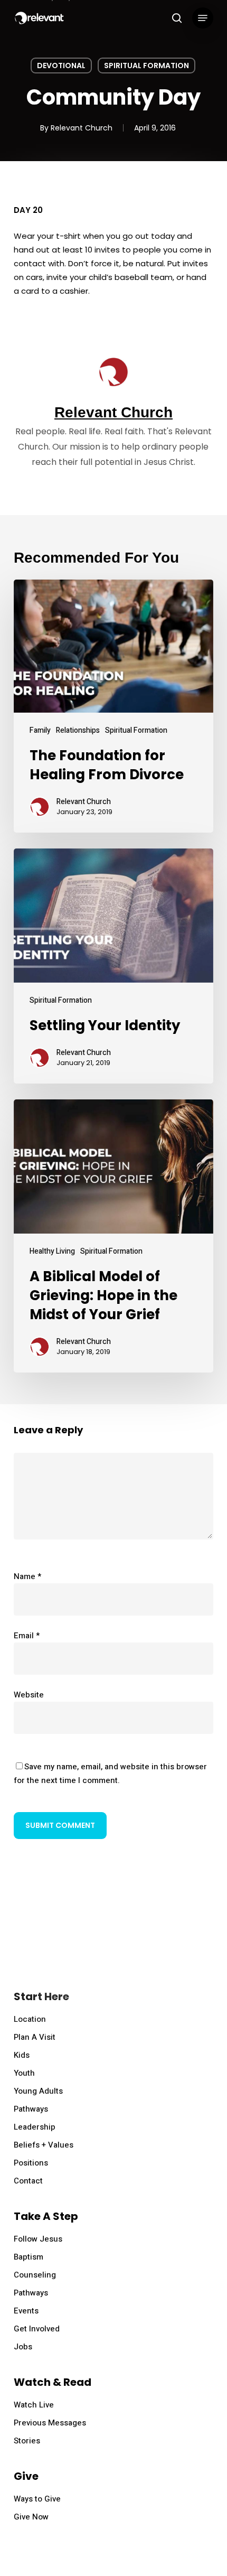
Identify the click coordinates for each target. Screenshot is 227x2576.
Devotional (61, 66)
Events (26, 2311)
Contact (28, 2181)
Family (40, 730)
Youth (24, 2073)
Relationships (78, 730)
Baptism (29, 2257)
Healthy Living (52, 1251)
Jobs (23, 2347)
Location (30, 2019)
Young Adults (38, 2091)
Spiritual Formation (146, 66)
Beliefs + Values (44, 2145)
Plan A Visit (35, 2037)
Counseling (35, 2275)
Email (27, 1636)
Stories (27, 2441)
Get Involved (37, 2329)
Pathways (31, 2109)
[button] (203, 18)
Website (29, 1695)
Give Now (31, 2517)
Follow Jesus (38, 2239)
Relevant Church (82, 128)
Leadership (35, 2127)
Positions (31, 2163)
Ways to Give (37, 2499)
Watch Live (34, 2405)
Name (27, 1576)
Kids (22, 2055)
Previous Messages (50, 2423)
